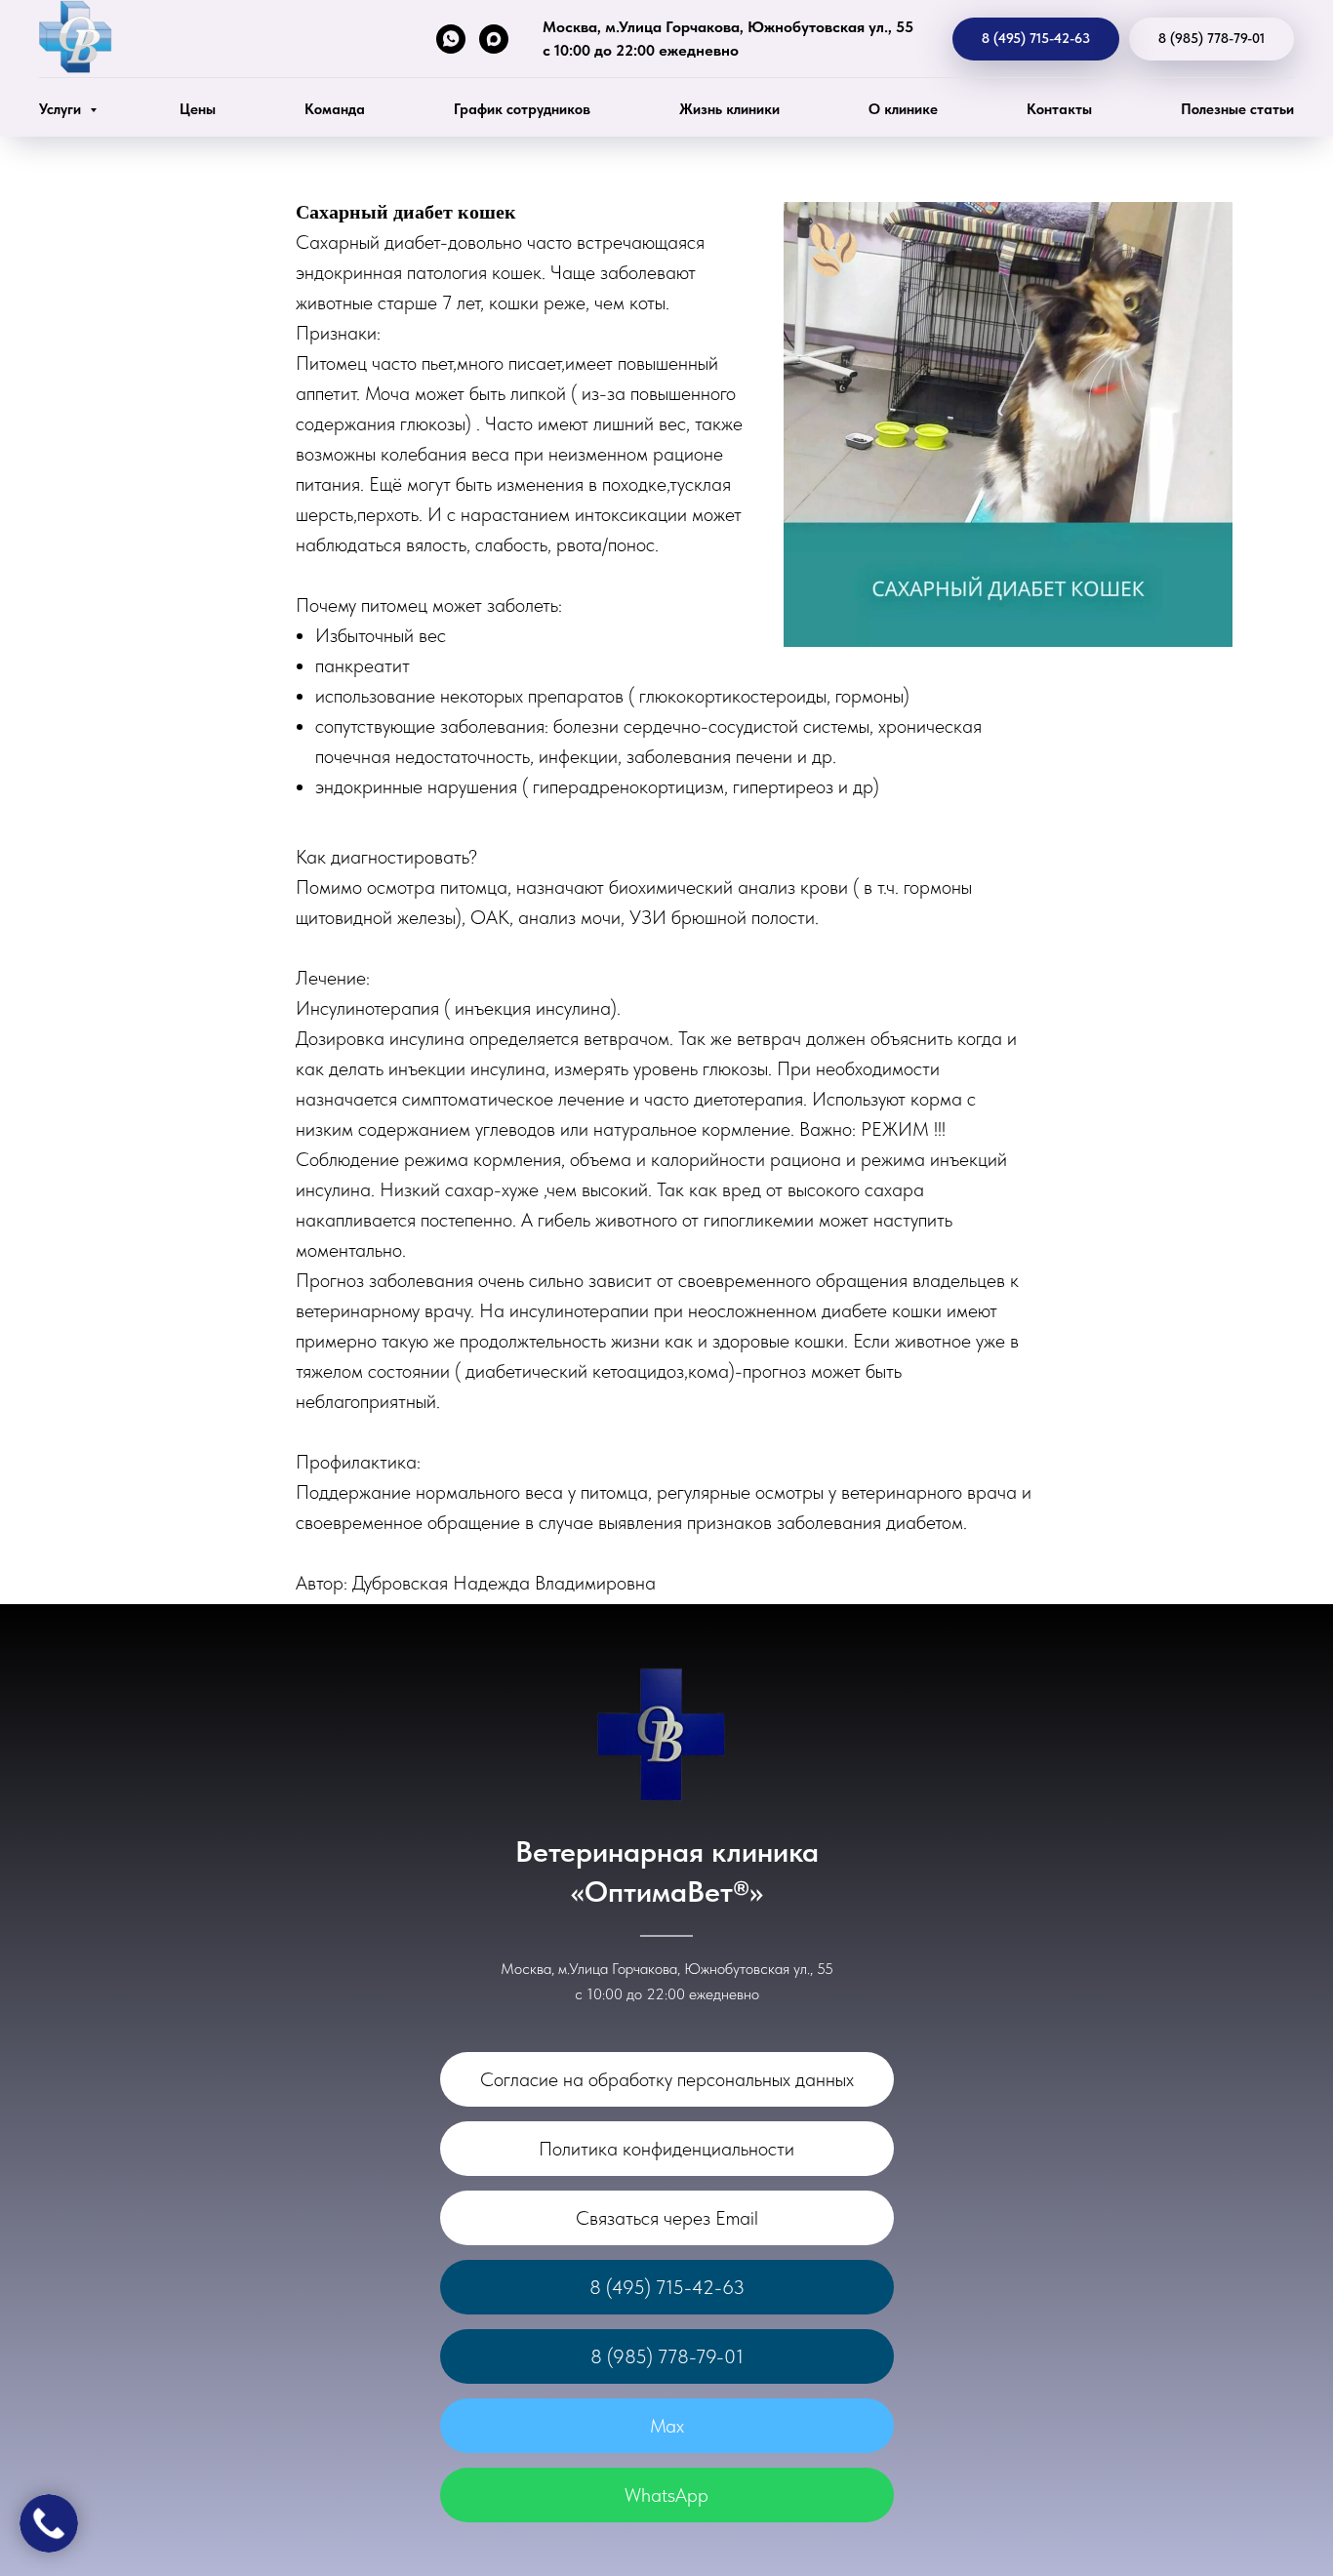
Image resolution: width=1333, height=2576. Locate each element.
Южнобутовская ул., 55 (830, 27)
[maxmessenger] (494, 39)
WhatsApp (666, 2495)
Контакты (1059, 109)
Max (667, 2426)
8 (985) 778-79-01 (667, 2356)
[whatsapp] (451, 39)
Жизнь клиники (729, 109)
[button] (667, 2218)
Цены (198, 109)
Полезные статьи (1237, 109)
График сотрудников (522, 109)
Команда (335, 109)
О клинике (903, 109)
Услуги (62, 109)
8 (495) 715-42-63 (667, 2287)
